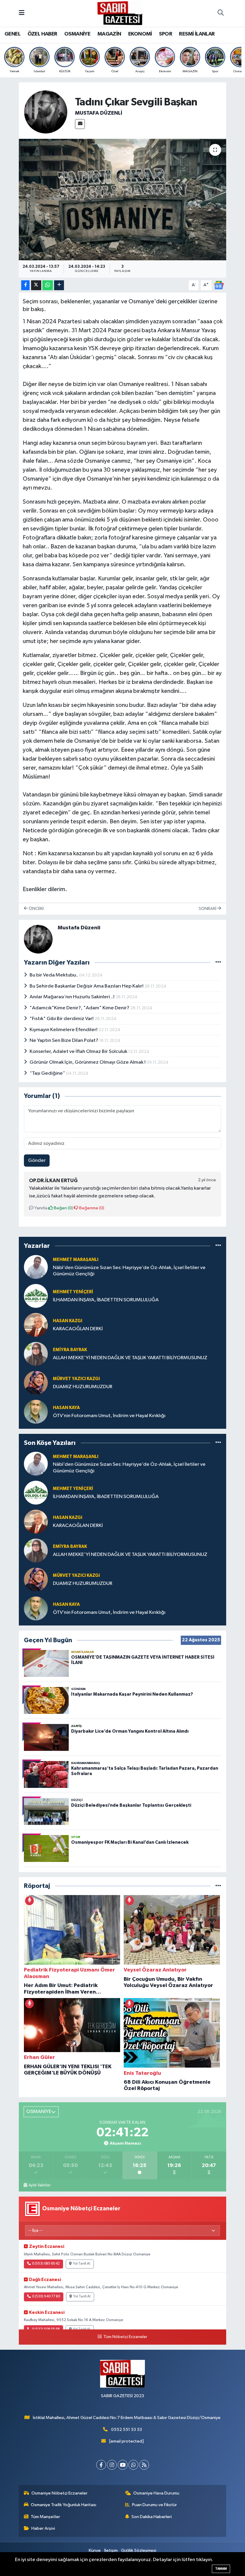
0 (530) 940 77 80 (46, 2297)
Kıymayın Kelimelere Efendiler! (64, 1030)
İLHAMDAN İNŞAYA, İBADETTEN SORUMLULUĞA (106, 1300)
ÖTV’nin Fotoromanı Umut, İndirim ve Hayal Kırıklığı (109, 1416)
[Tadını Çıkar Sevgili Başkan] (123, 200)
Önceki (36, 909)
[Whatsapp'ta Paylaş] (48, 285)
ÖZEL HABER (42, 34)
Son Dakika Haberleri (152, 2517)
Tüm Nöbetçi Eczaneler (125, 2337)
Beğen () (63, 1208)
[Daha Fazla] (59, 285)
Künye (95, 2550)
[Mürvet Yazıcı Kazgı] (36, 1383)
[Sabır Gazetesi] (120, 13)
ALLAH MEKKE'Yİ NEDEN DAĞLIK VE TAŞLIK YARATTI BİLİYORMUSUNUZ (130, 1358)
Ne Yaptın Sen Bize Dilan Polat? (64, 1041)
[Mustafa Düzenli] (46, 112)
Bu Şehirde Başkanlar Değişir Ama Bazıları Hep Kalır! (87, 986)
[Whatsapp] (133, 2465)
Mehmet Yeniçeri (73, 1292)
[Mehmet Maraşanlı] (36, 1267)
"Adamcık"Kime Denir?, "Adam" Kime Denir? (80, 1008)
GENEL (12, 34)
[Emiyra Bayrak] (36, 1354)
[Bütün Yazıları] (218, 962)
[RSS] (144, 2465)
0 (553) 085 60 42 (46, 2264)
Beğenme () (91, 1208)
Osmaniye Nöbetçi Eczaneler (59, 2493)
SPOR (166, 34)
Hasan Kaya (66, 1408)
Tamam (221, 2569)
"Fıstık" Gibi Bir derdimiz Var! (62, 1019)
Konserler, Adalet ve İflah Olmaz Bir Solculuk (79, 1052)
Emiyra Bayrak (70, 1350)
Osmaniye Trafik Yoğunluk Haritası (63, 2505)
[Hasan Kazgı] (36, 1325)
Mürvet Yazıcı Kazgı (76, 1379)
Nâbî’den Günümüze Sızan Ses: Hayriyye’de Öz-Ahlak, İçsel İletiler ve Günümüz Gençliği (129, 1271)
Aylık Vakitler (39, 2185)
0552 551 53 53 (127, 2430)
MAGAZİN (109, 34)
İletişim (111, 2550)
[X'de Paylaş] (36, 285)
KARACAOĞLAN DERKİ (78, 1329)
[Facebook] (101, 2465)
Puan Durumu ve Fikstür (154, 2505)
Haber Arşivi (43, 2528)
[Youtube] (123, 2465)
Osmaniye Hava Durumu (156, 2493)
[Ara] (220, 13)
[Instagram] (112, 2465)
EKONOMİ (140, 34)
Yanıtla (40, 1208)
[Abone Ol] (219, 285)
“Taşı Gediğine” (48, 1073)
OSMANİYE (77, 34)
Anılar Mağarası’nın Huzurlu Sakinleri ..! (72, 997)
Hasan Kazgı (68, 1321)
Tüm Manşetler (45, 2517)
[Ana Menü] (22, 13)
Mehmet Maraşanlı (76, 1260)
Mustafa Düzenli (99, 113)
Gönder (37, 1161)
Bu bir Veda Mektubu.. (54, 975)
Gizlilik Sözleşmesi (139, 2550)
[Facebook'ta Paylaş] (25, 285)
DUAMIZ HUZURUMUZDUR (83, 1387)
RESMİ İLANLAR (197, 34)
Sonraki (208, 909)
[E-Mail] (80, 124)
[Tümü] (218, 1246)
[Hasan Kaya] (36, 1412)
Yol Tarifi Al (82, 2264)
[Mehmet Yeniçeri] (36, 1296)
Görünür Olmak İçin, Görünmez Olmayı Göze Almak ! (88, 1062)
